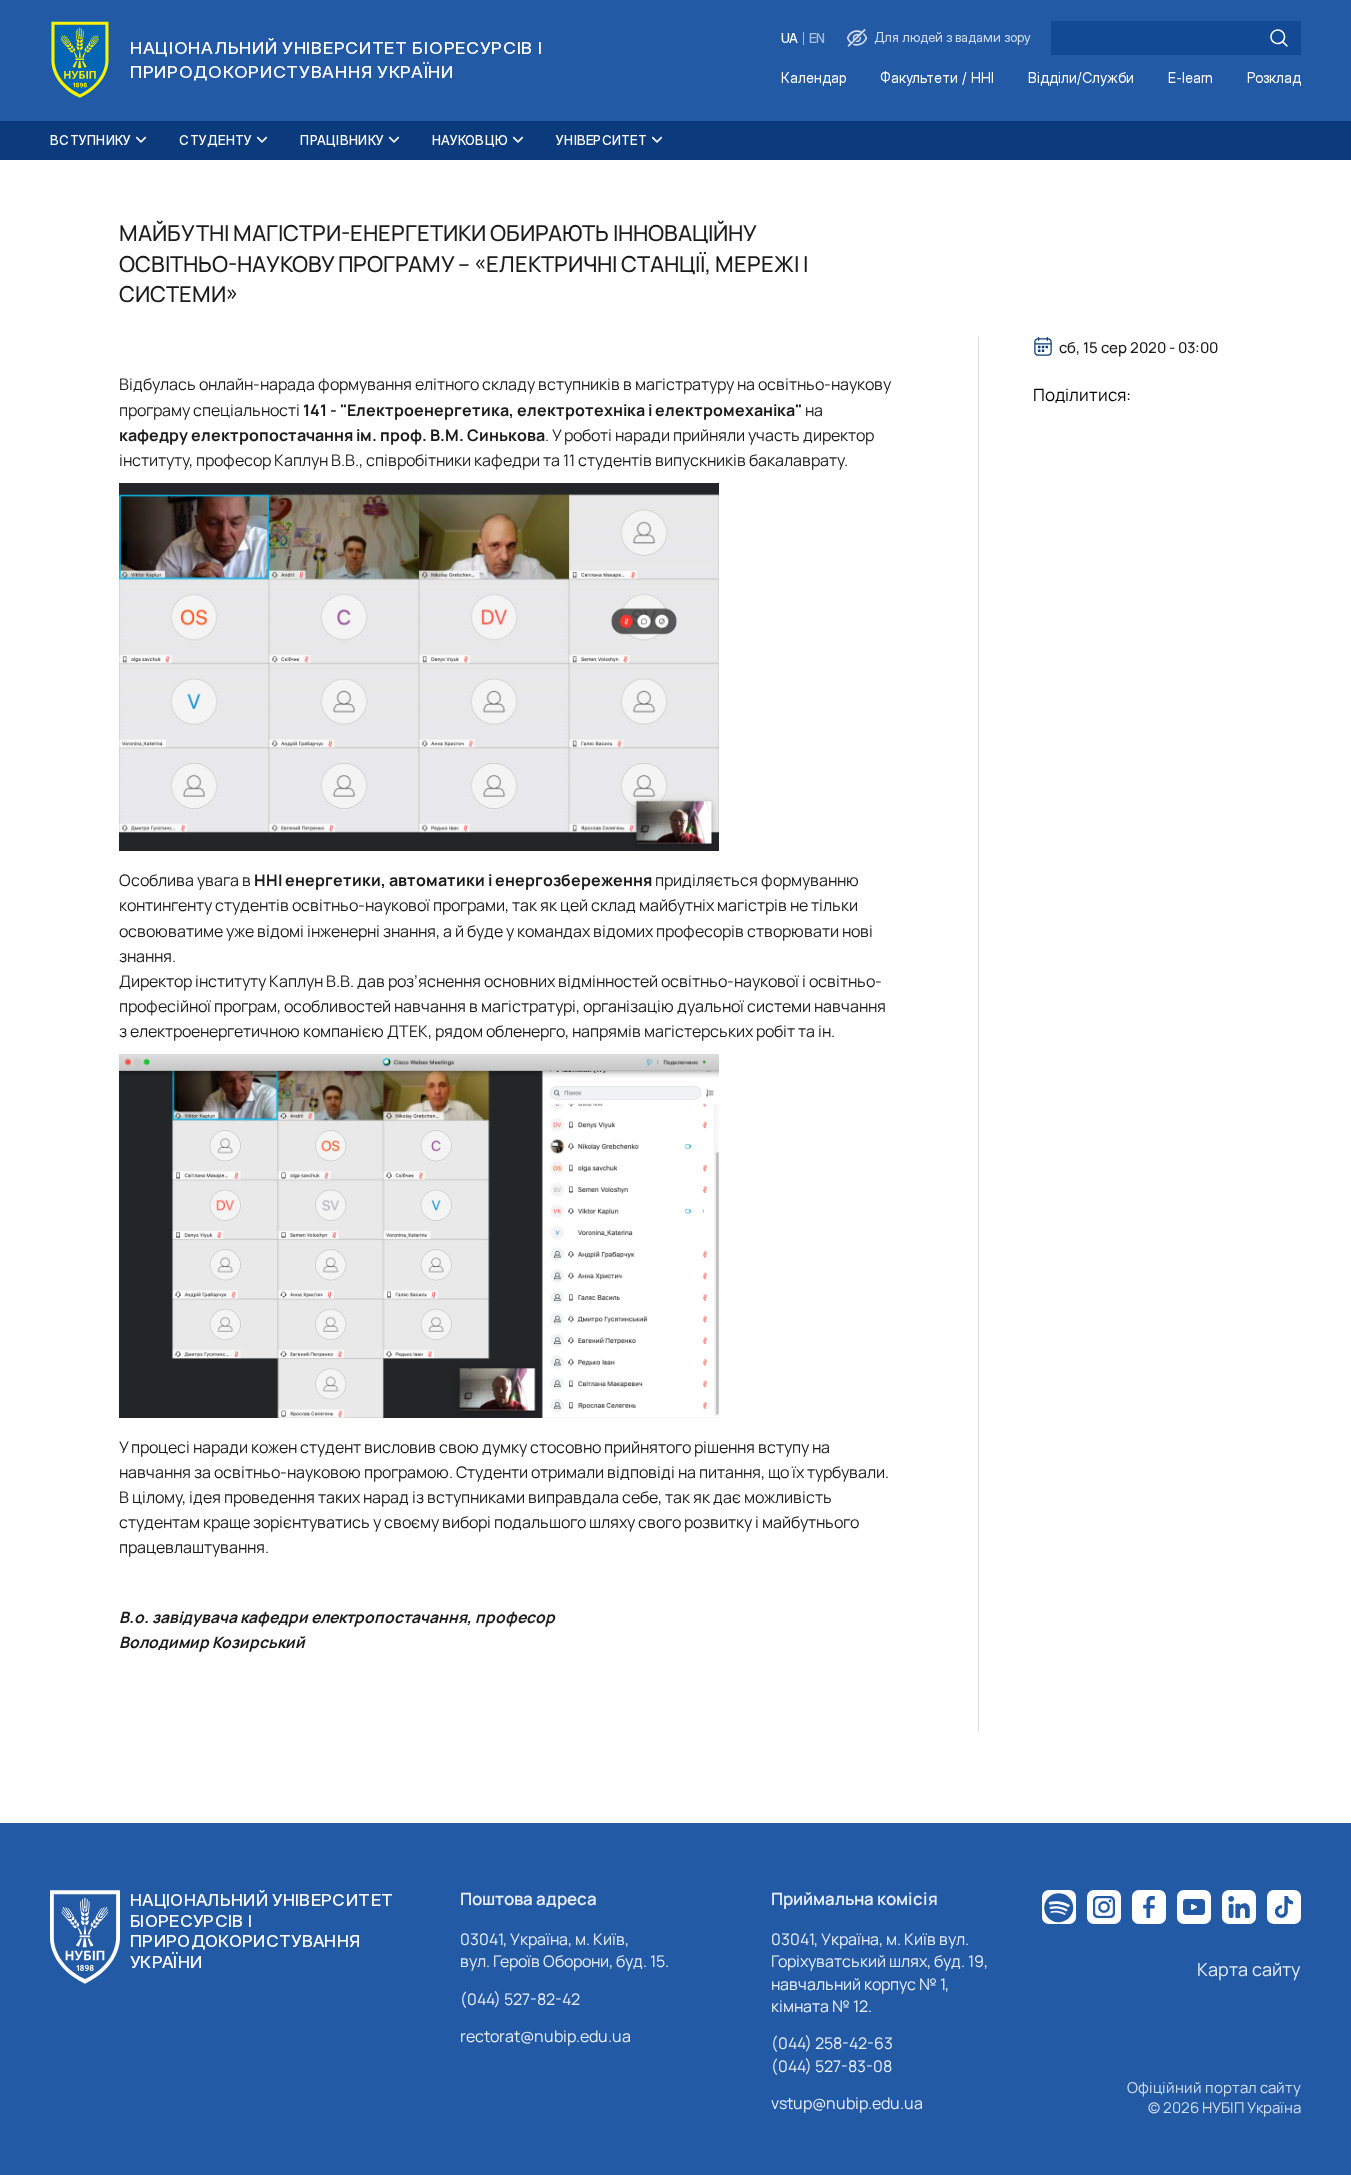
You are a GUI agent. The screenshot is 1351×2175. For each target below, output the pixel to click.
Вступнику (90, 140)
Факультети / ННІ (937, 78)
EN (817, 38)
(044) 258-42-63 (832, 2043)
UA (789, 38)
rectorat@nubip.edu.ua (545, 2036)
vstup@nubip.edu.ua (847, 2103)
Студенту (215, 140)
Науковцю (470, 140)
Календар (813, 78)
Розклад (1274, 78)
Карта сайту (1249, 1969)
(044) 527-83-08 (831, 2066)
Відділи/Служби (1081, 78)
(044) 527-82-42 (520, 1999)
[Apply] (1279, 38)
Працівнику (342, 140)
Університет (601, 140)
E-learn (1190, 78)
